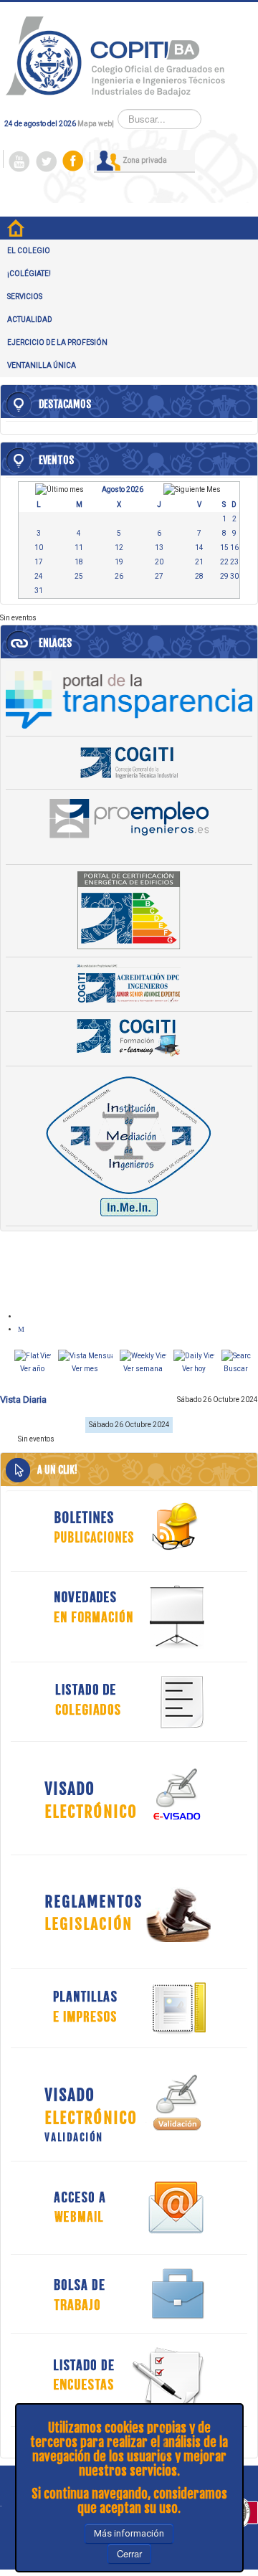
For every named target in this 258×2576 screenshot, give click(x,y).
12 (119, 548)
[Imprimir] (23, 1316)
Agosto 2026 (123, 489)
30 (234, 576)
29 (224, 576)
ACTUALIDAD (30, 319)
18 (79, 562)
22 (224, 562)
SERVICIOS (25, 297)
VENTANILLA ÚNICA (42, 365)
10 (39, 548)
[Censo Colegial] (129, 1701)
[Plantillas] (129, 2008)
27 (159, 576)
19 (119, 562)
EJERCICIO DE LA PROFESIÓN (57, 342)
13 (159, 548)
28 (199, 576)
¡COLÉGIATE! (29, 274)
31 (39, 591)
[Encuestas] (129, 2380)
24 (39, 576)
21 (199, 562)
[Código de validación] (129, 2104)
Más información (129, 2533)
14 (199, 548)
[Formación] (129, 1617)
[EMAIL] (23, 1329)
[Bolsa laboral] (129, 2294)
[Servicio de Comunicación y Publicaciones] (129, 1526)
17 (39, 562)
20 (159, 562)
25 (79, 576)
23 (234, 562)
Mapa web (95, 124)
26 (119, 576)
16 (234, 548)
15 (224, 548)
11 (79, 548)
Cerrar (129, 2553)
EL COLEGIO (29, 251)
